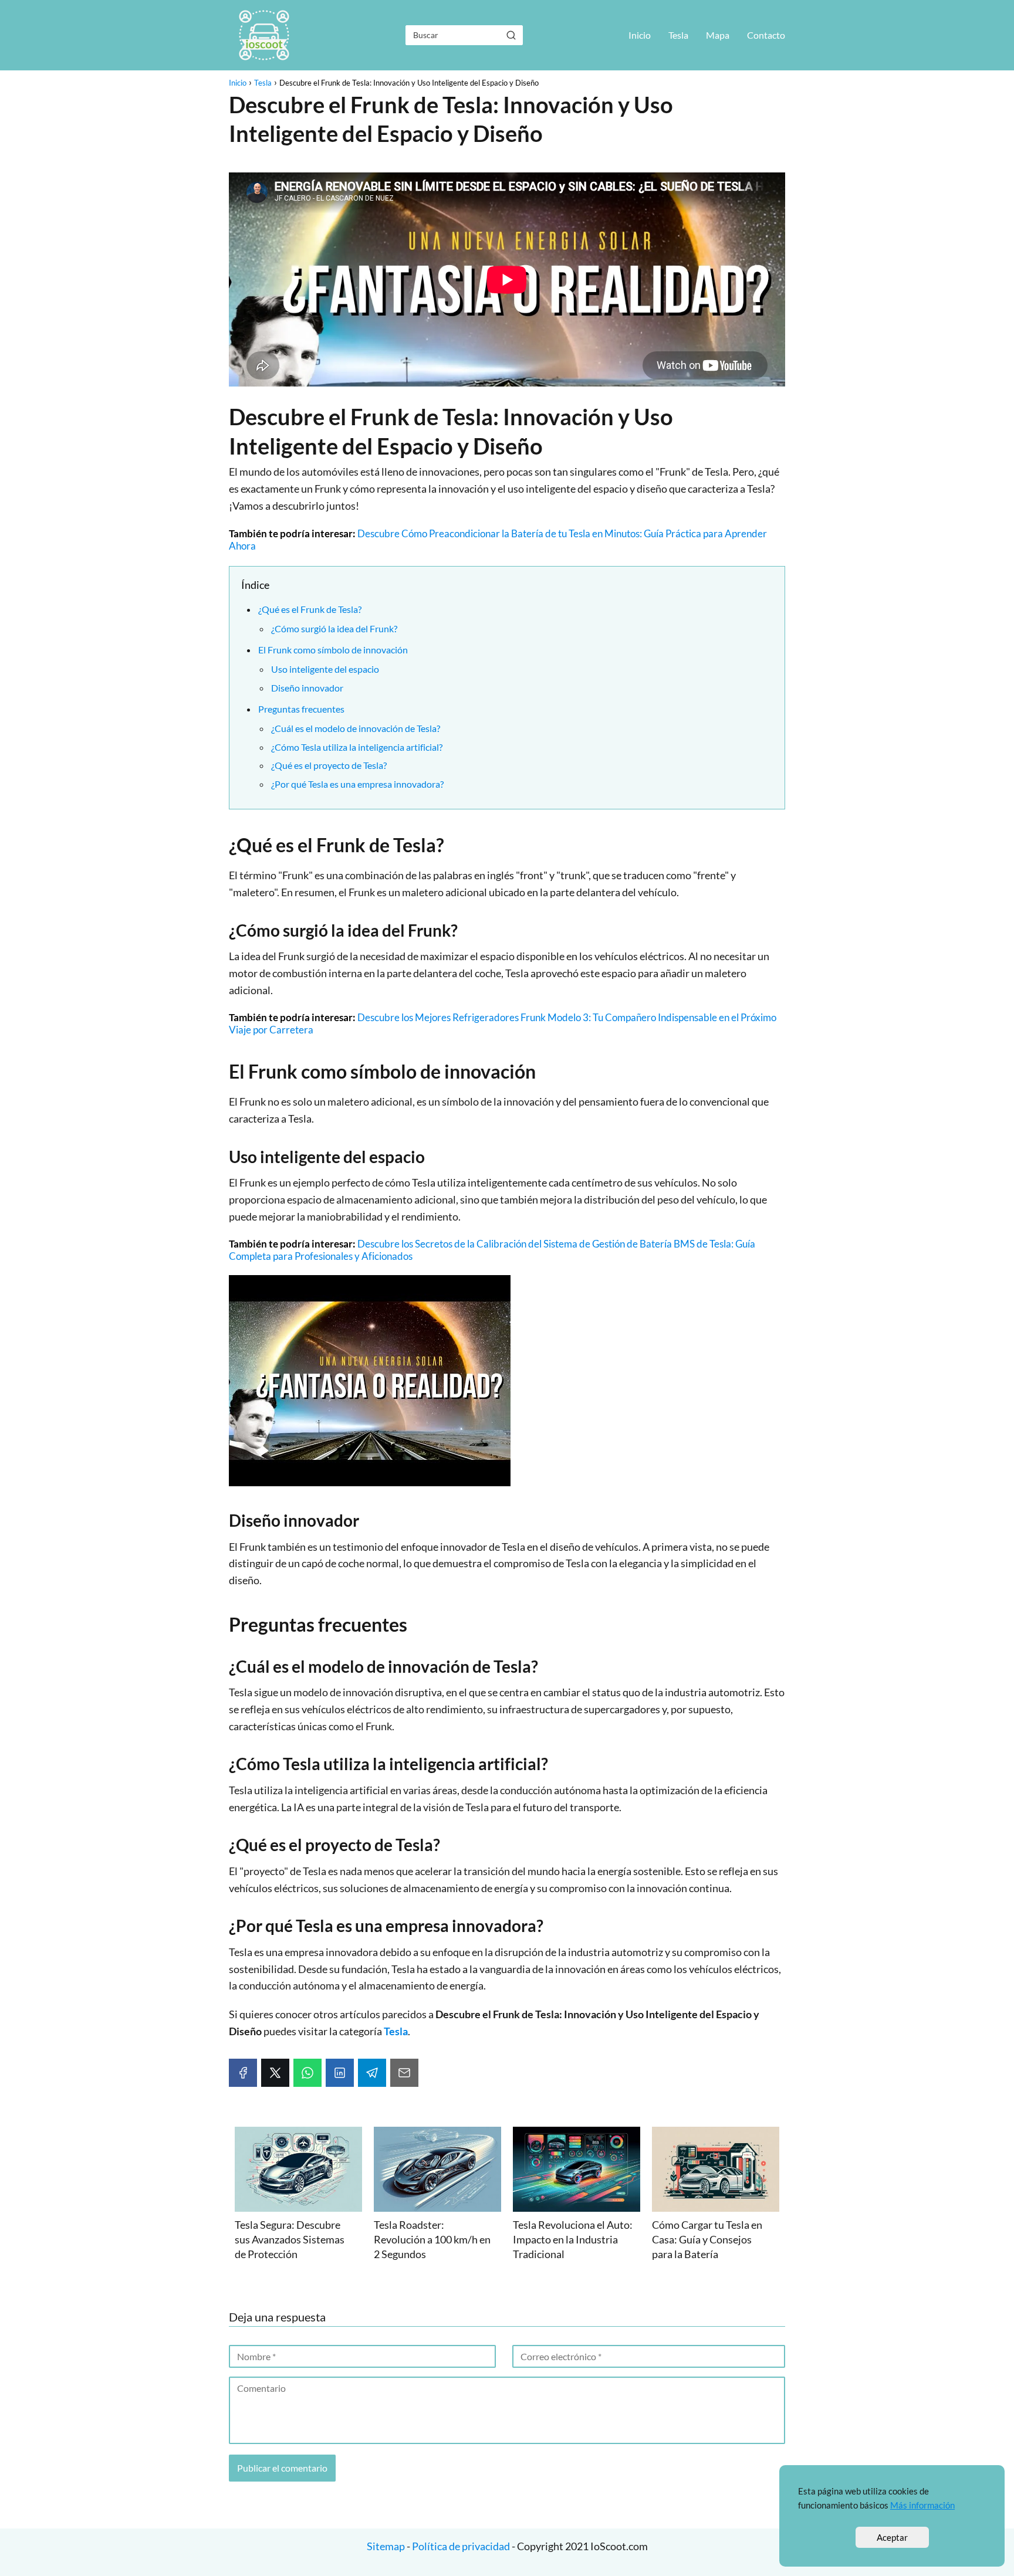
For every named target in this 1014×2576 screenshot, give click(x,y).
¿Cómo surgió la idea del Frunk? (334, 628)
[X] (275, 2073)
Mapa (718, 35)
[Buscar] (511, 35)
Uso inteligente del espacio (325, 669)
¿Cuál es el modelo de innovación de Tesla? (356, 728)
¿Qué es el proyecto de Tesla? (329, 765)
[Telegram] (372, 2073)
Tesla (678, 35)
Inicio (640, 35)
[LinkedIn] (340, 2073)
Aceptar (892, 2537)
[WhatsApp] (307, 2073)
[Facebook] (243, 2073)
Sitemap (387, 2546)
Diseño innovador (307, 688)
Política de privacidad (461, 2546)
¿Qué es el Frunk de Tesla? (310, 609)
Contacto (766, 35)
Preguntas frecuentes (301, 709)
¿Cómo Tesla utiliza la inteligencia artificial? (357, 747)
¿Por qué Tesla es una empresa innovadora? (357, 784)
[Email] (404, 2073)
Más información (922, 2505)
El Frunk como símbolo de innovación (333, 650)
